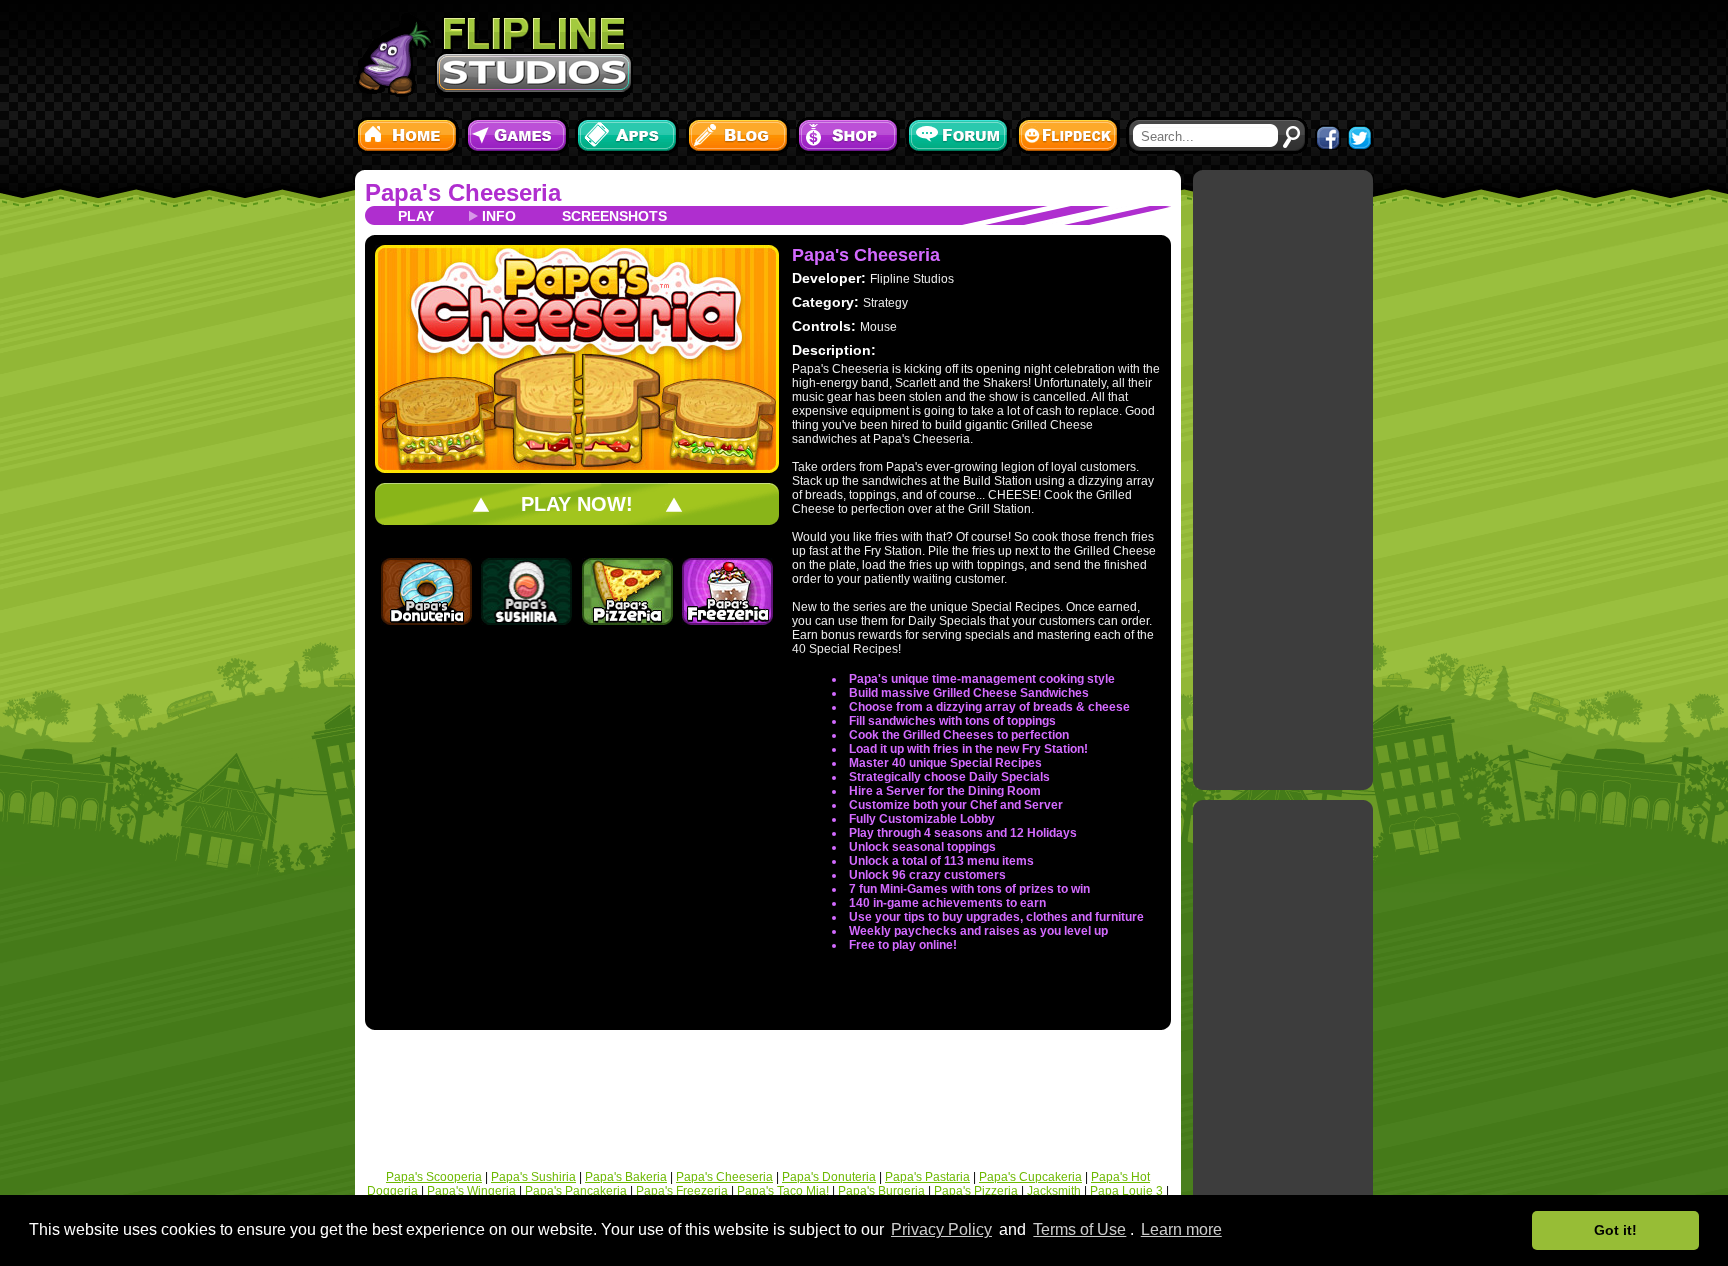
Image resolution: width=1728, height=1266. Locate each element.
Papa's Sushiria (533, 1177)
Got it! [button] (1615, 1230)
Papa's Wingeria (471, 1191)
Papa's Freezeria (682, 1191)
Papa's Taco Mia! (783, 1191)
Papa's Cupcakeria (1030, 1177)
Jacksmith (1054, 1191)
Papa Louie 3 (1126, 1191)
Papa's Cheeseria (463, 192)
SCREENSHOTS (614, 216)
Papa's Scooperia (434, 1177)
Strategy (885, 303)
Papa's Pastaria (927, 1177)
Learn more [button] (1181, 1229)
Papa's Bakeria (626, 1177)
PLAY (416, 216)
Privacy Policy (941, 1229)
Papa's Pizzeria (976, 1191)
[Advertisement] (1009, 55)
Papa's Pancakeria (576, 1191)
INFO (499, 216)
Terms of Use (1079, 1229)
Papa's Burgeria (881, 1191)
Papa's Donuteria (829, 1177)
